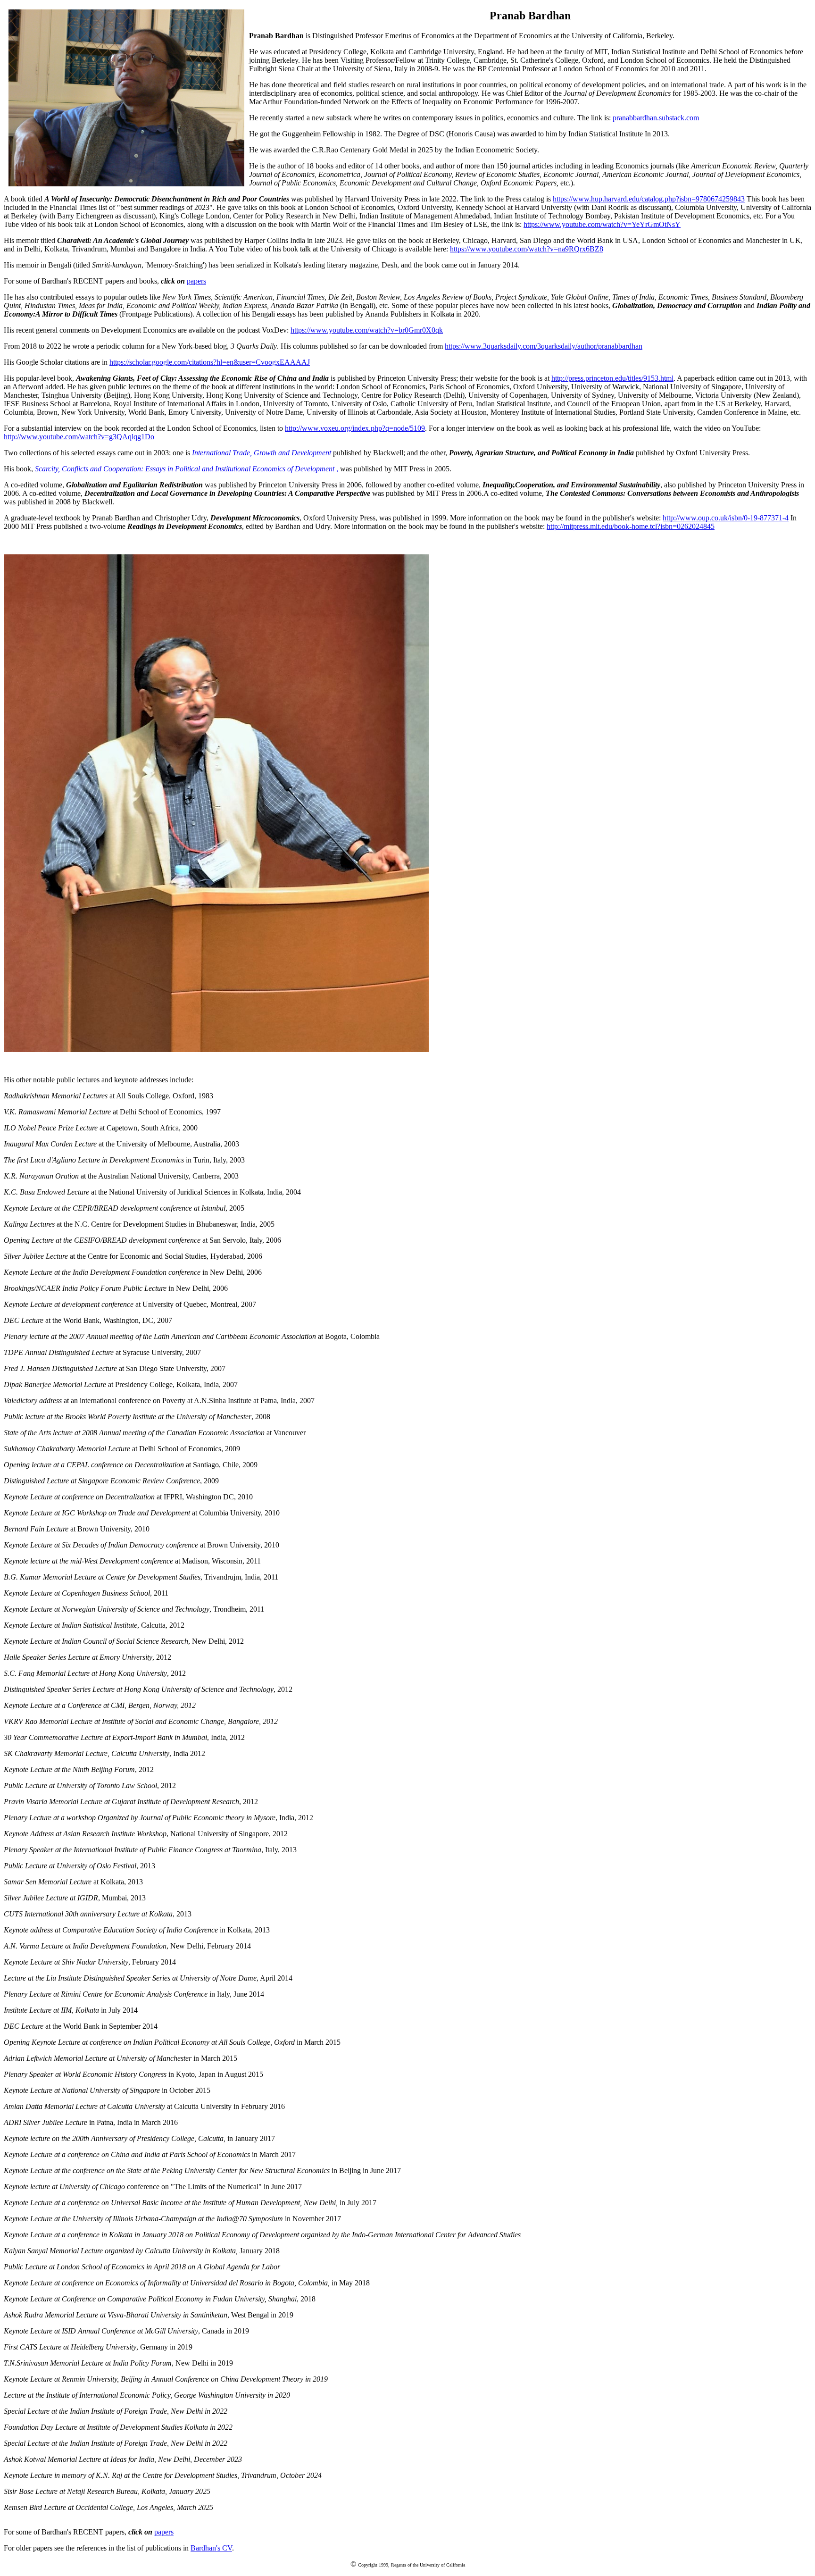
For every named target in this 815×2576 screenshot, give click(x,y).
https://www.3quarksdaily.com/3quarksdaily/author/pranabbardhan (544, 346)
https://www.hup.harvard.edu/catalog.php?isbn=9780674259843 (649, 199)
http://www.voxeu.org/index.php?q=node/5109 (355, 428)
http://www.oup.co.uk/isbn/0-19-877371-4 (726, 518)
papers (196, 281)
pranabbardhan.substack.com (656, 118)
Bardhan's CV (211, 2548)
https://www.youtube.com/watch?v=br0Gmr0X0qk (367, 330)
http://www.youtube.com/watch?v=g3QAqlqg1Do (79, 437)
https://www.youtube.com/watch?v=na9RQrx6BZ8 (527, 249)
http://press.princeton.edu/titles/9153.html (612, 378)
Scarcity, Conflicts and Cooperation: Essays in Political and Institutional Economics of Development (185, 469)
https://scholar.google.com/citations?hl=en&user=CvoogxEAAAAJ (210, 362)
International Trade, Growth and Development (262, 453)
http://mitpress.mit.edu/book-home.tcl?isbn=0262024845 (631, 526)
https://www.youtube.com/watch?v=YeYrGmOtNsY (602, 224)
